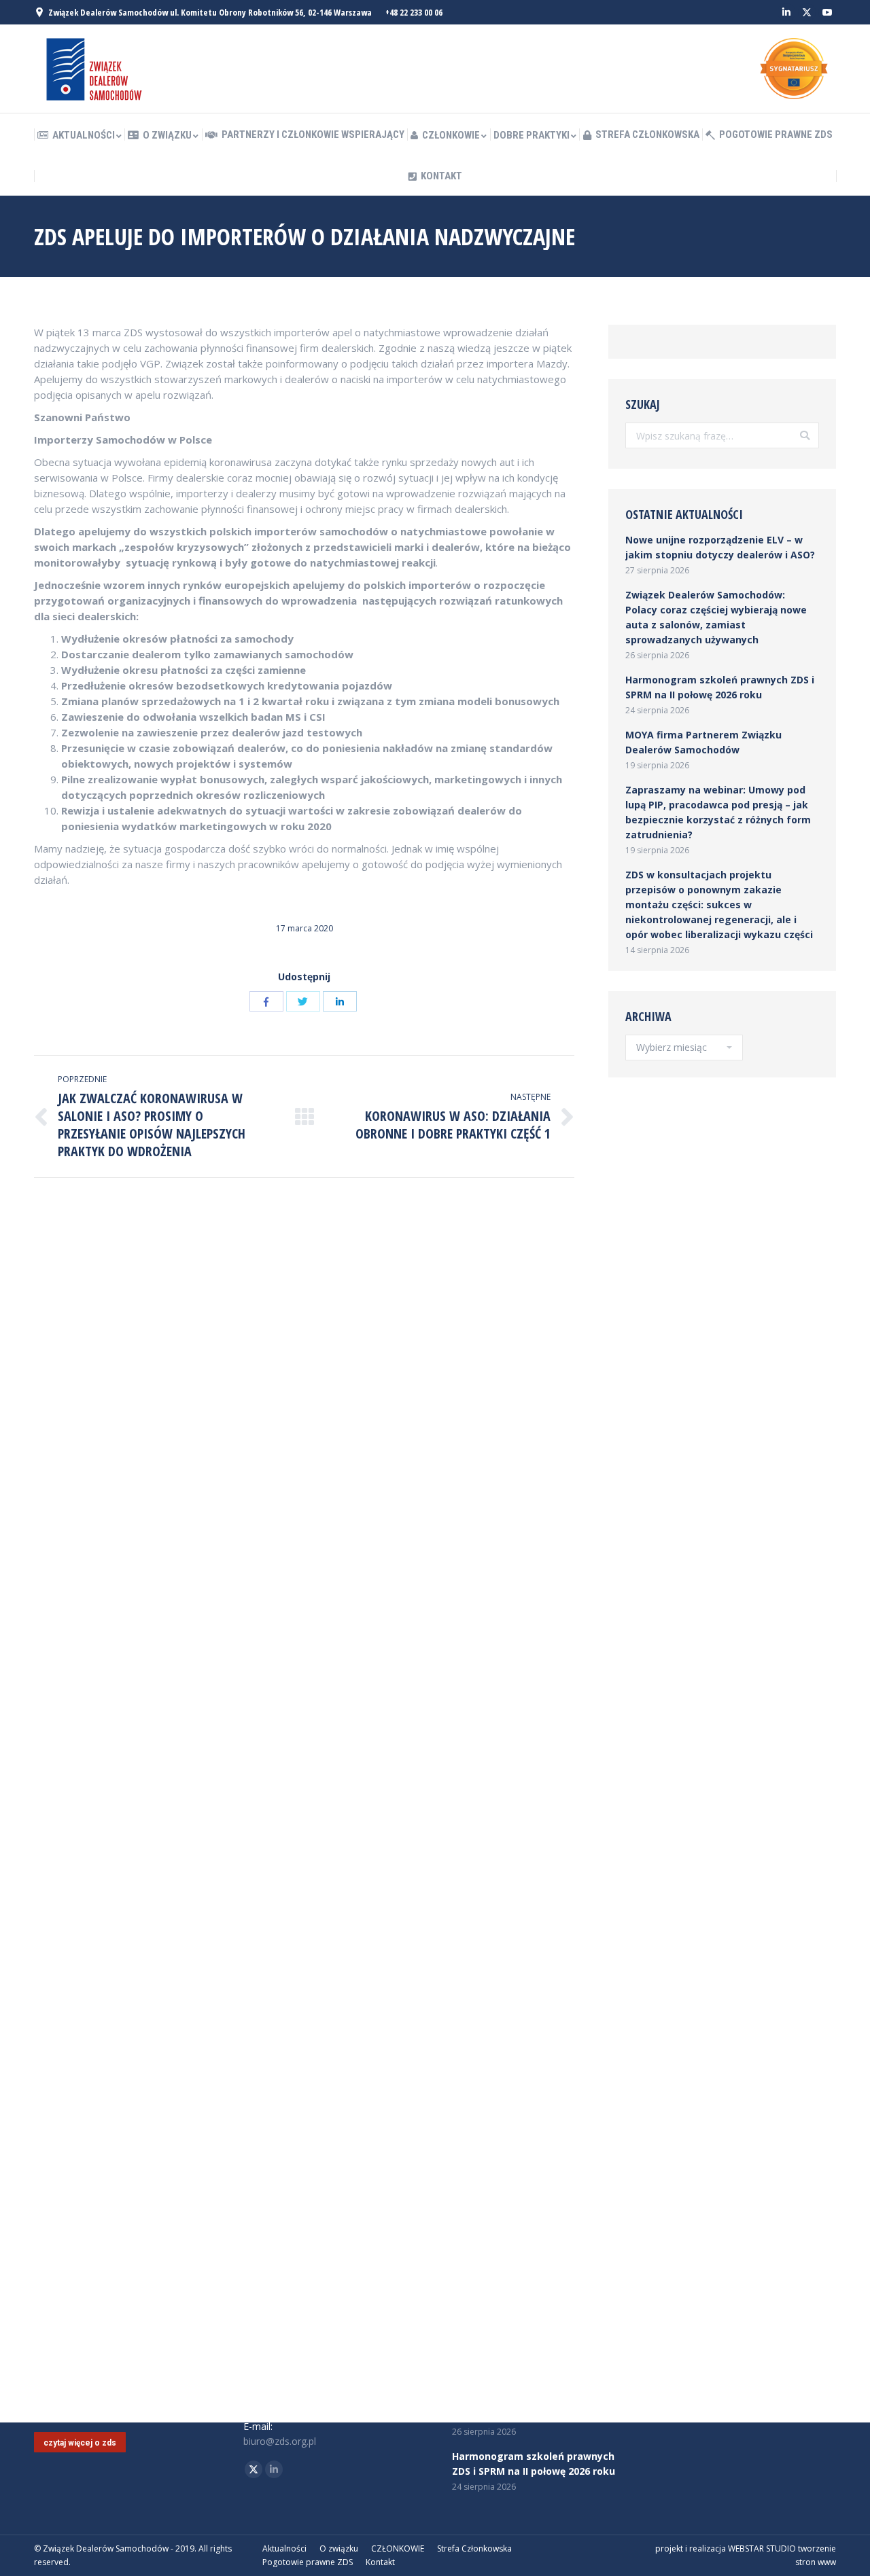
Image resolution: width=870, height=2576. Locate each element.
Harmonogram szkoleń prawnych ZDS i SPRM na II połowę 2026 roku (720, 687)
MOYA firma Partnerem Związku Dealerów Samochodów (703, 742)
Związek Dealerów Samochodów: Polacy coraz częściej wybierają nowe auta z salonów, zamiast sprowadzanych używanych (716, 617)
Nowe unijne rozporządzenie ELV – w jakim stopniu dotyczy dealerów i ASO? (720, 547)
